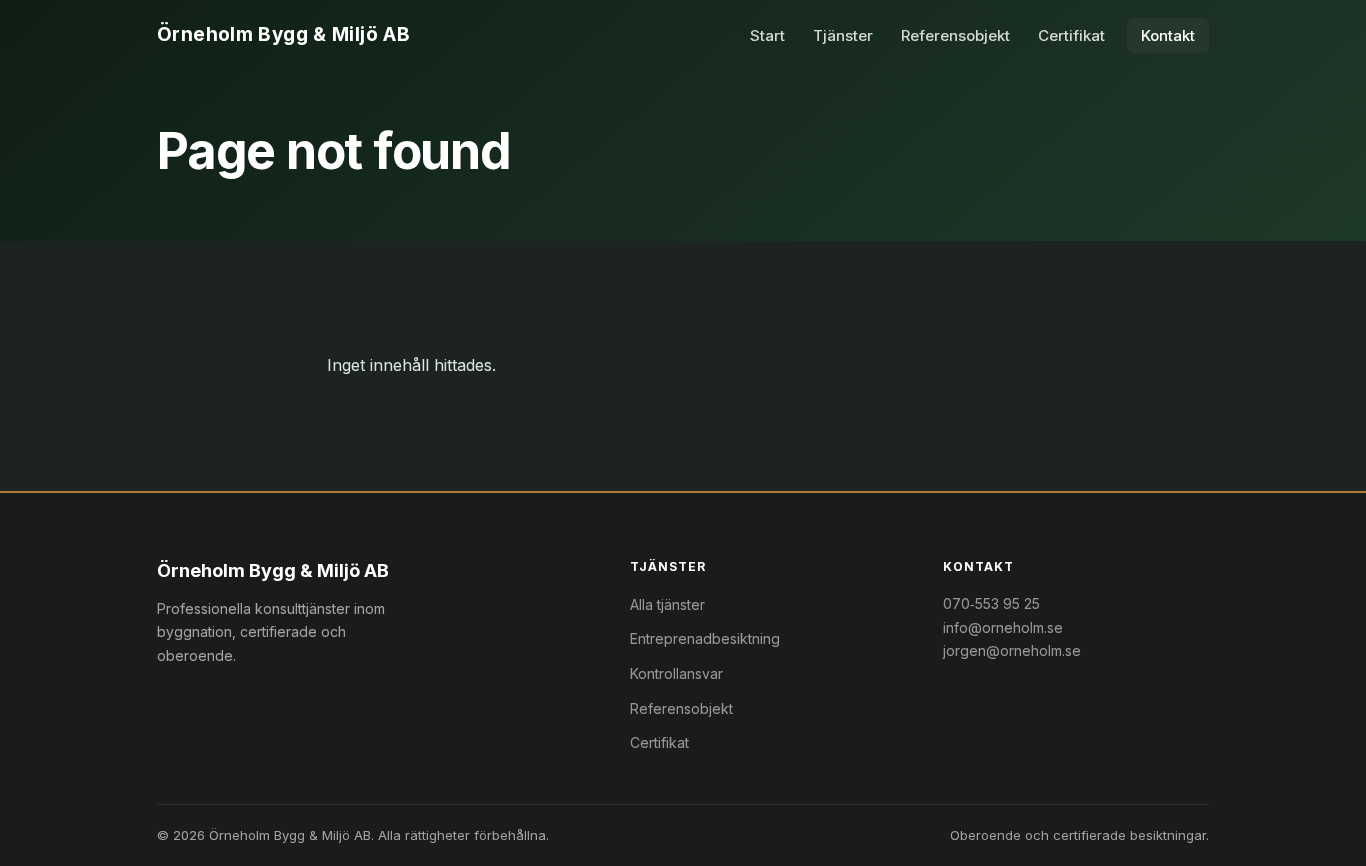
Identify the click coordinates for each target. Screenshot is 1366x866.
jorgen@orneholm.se (1012, 650)
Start (767, 35)
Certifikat (1071, 35)
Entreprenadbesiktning (705, 638)
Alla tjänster (667, 604)
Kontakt (1168, 35)
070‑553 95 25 (991, 603)
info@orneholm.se (1003, 627)
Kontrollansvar (676, 673)
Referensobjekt (955, 35)
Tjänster (843, 35)
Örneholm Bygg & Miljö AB (283, 34)
